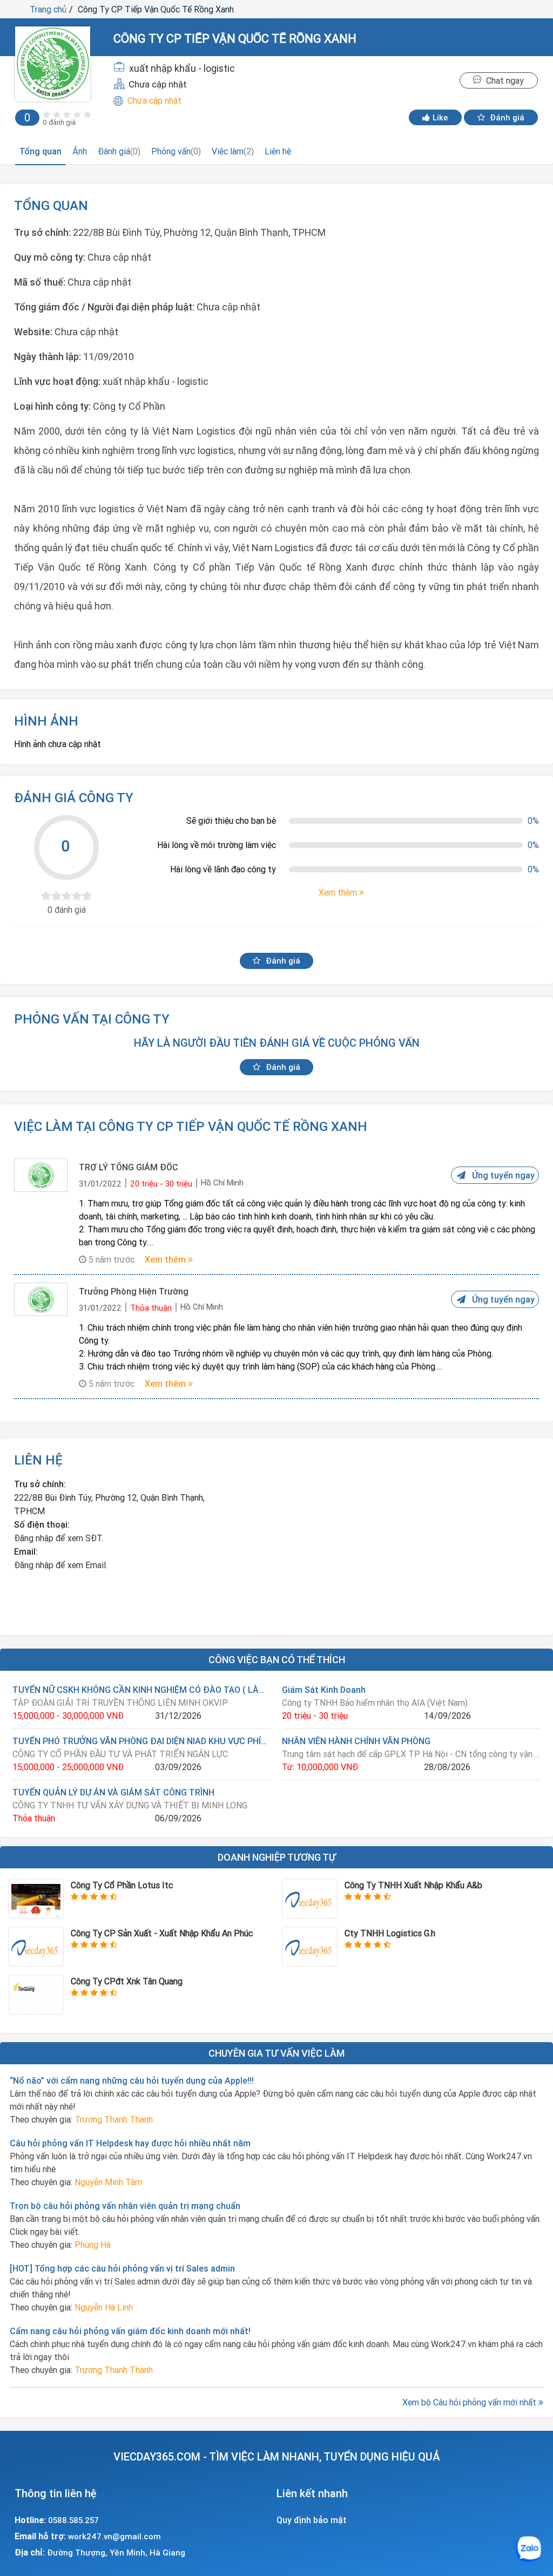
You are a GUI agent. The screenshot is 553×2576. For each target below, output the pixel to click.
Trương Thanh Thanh (114, 2119)
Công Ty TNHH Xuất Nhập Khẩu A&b (413, 1885)
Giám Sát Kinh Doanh (324, 1690)
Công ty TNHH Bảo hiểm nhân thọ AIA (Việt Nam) (375, 1703)
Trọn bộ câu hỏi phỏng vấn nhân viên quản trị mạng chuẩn (125, 2206)
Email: (26, 1551)
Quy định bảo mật (312, 2520)
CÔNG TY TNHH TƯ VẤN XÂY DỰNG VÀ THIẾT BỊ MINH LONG (130, 1805)
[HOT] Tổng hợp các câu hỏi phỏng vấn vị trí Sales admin (122, 2268)
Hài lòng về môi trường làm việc (217, 845)
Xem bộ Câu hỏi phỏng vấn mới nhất (470, 2402)
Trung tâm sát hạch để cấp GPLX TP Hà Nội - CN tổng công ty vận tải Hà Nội (411, 1754)
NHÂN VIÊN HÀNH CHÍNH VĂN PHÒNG (356, 1741)
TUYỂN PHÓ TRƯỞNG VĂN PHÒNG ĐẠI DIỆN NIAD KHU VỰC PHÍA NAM (142, 1741)
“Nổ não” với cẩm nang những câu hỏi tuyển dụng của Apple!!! (132, 2080)
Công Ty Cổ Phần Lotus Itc (122, 1885)
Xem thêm (166, 1259)
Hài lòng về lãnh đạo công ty (223, 869)
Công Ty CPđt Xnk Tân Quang (127, 1981)
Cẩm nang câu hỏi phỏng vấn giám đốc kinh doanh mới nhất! (130, 2331)
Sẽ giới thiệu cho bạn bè (231, 821)
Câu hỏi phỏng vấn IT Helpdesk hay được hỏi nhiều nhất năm (130, 2143)
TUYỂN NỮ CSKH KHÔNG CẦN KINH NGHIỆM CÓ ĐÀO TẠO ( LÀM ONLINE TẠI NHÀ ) (142, 1690)
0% (533, 821)
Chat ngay (503, 80)
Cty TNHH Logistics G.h (390, 1933)
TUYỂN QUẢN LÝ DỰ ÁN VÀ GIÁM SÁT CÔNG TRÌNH (113, 1792)
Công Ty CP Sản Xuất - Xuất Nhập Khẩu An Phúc (162, 1933)
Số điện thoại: (42, 1524)
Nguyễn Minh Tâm (108, 2182)
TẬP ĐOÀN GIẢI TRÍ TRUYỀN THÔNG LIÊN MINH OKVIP (120, 1703)
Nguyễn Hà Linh (104, 2307)
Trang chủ (48, 9)
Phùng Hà (93, 2245)
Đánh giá (506, 117)
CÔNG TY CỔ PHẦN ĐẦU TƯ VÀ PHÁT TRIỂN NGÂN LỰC (120, 1754)
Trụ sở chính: (40, 1484)
